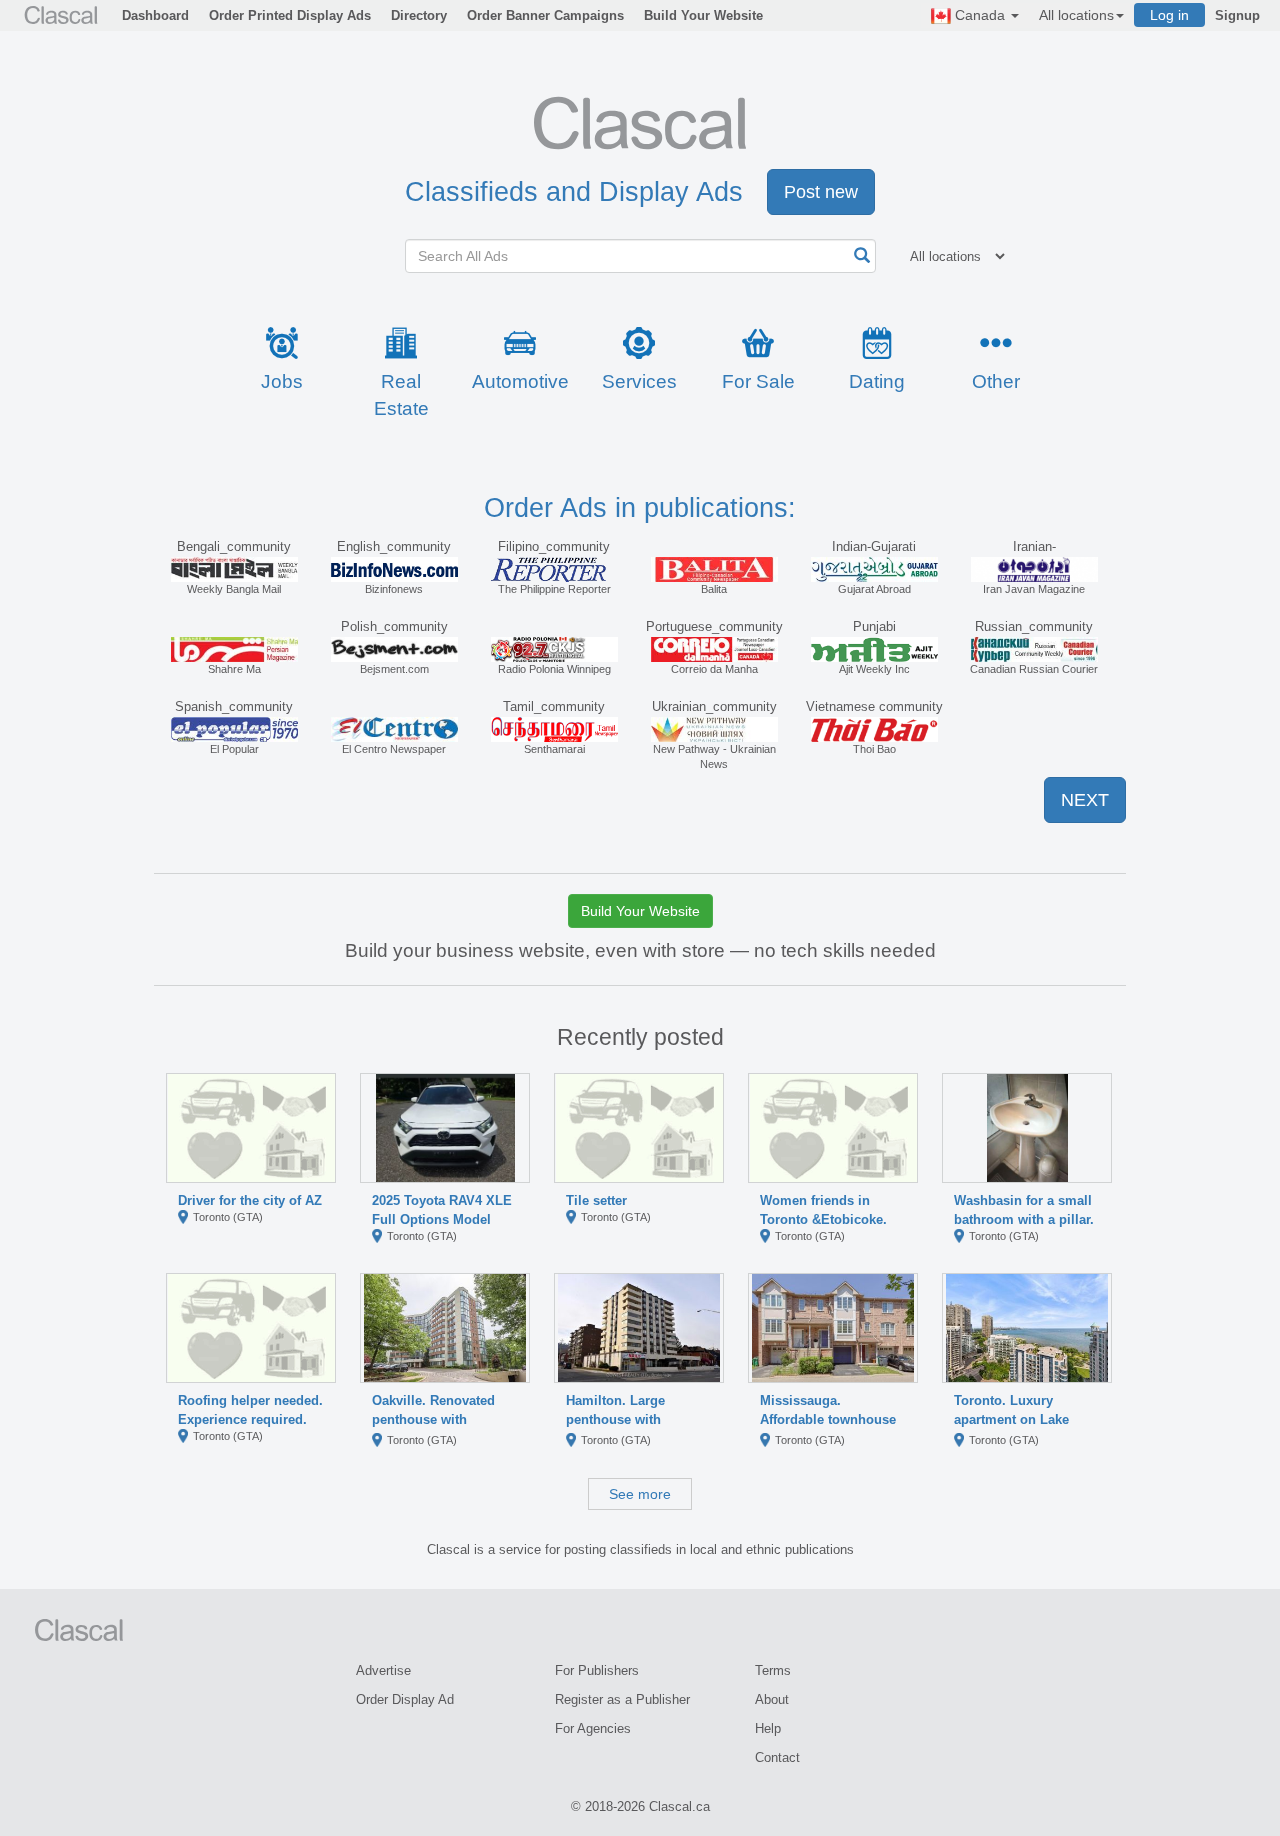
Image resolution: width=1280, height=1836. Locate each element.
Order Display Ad (405, 1699)
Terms (773, 1670)
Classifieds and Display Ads (574, 192)
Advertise (383, 1670)
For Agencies (593, 1728)
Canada (980, 15)
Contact (777, 1757)
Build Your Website (703, 15)
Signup (1237, 15)
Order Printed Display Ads (290, 15)
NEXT (1085, 800)
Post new (821, 192)
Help (768, 1728)
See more (640, 1494)
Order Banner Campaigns (545, 15)
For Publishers (597, 1670)
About (772, 1699)
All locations (1076, 15)
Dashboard (155, 15)
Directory (419, 15)
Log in (1169, 15)
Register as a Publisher (622, 1699)
